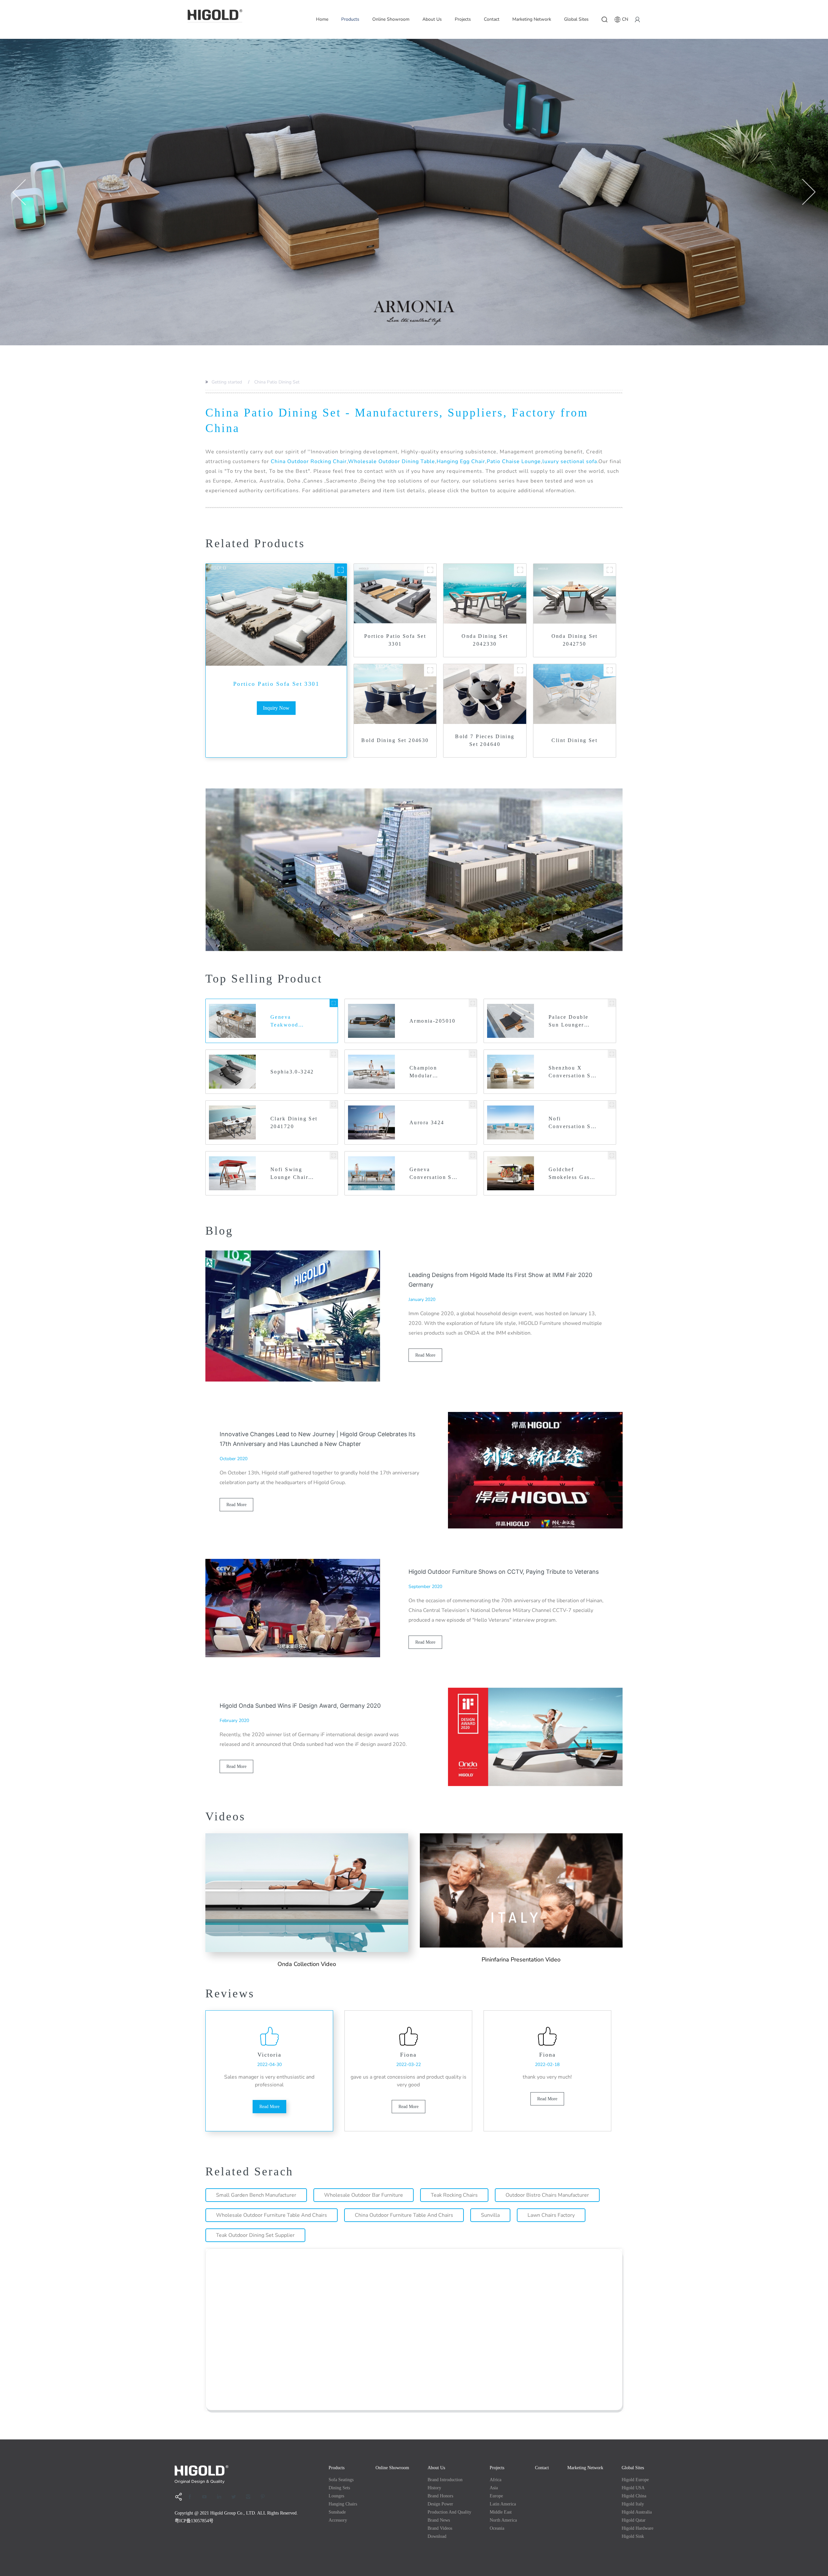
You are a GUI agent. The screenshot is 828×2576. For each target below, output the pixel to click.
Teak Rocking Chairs (454, 2195)
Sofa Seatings (341, 2480)
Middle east (501, 2512)
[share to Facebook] (192, 2497)
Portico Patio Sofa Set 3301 (276, 684)
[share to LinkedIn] (221, 2497)
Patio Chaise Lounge (514, 461)
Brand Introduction (445, 2480)
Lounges (336, 2496)
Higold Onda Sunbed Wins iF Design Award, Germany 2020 (300, 1706)
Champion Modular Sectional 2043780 (423, 1072)
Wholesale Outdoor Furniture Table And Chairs (272, 2215)
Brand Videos (440, 2528)
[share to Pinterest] (265, 2497)
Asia (494, 2488)
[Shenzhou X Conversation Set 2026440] (612, 1054)
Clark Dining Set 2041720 (294, 1122)
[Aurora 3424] (473, 1105)
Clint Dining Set (574, 740)
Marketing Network (532, 19)
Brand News (439, 2520)
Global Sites (576, 19)
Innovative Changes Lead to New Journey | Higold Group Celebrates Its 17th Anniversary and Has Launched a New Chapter (317, 1439)
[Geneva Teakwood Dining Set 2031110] (334, 1003)
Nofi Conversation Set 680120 (572, 1123)
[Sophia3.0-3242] (334, 1054)
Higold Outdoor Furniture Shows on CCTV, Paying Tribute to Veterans (504, 1572)
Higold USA (633, 2488)
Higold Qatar (634, 2520)
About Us (432, 19)
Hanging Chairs (343, 2504)
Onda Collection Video (307, 1964)
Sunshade (337, 2512)
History (434, 2488)
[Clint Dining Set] (610, 670)
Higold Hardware (637, 2528)
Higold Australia (637, 2512)
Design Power (440, 2504)
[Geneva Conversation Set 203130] (473, 1155)
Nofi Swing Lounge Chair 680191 (289, 1174)
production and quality (449, 2512)
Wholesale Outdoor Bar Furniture (364, 2195)
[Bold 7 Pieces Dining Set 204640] (520, 670)
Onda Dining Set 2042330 (485, 640)
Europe (496, 2496)
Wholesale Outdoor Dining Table (392, 461)
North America (503, 2520)
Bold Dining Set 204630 (395, 740)
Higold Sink (633, 2536)
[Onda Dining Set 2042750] (610, 570)
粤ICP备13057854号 (194, 2521)
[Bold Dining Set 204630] (430, 670)
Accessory (338, 2520)
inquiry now (276, 708)
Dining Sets (339, 2488)
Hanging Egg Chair (461, 461)
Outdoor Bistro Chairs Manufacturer (547, 2195)
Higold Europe (635, 2480)
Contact (492, 19)
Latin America (503, 2504)
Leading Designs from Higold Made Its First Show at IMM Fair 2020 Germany (500, 1280)
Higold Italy (633, 2504)
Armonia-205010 (433, 1021)
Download (437, 2536)
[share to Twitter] (236, 2497)
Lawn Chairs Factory (551, 2215)
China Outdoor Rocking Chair (309, 461)
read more (425, 1355)
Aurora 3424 (427, 1122)
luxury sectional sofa (570, 461)
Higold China (634, 2496)
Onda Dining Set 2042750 (575, 640)
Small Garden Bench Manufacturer (256, 2195)
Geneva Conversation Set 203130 (433, 1174)
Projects (463, 19)
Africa (496, 2480)
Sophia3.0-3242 (292, 1072)
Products (350, 19)
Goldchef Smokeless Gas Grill (569, 1174)
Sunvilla (490, 2215)
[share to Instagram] (250, 2497)
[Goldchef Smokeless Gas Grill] (612, 1155)
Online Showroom (391, 19)
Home (322, 19)
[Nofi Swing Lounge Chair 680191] (334, 1155)
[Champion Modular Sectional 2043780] (473, 1054)
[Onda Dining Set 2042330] (520, 570)
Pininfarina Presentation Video (521, 1960)
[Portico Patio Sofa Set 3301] (341, 570)
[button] (19, 192)
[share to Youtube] (207, 2497)
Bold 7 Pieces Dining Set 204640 (485, 740)
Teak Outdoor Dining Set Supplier (255, 2235)
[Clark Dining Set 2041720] (334, 1105)
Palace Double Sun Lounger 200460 (568, 1022)
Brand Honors (440, 2496)
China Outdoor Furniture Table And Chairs (404, 2215)
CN (625, 19)
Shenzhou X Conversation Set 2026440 (572, 1072)
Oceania (497, 2528)
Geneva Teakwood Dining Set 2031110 (285, 1022)
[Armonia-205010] (473, 1003)
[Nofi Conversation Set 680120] (612, 1105)
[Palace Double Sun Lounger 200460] (612, 1003)
